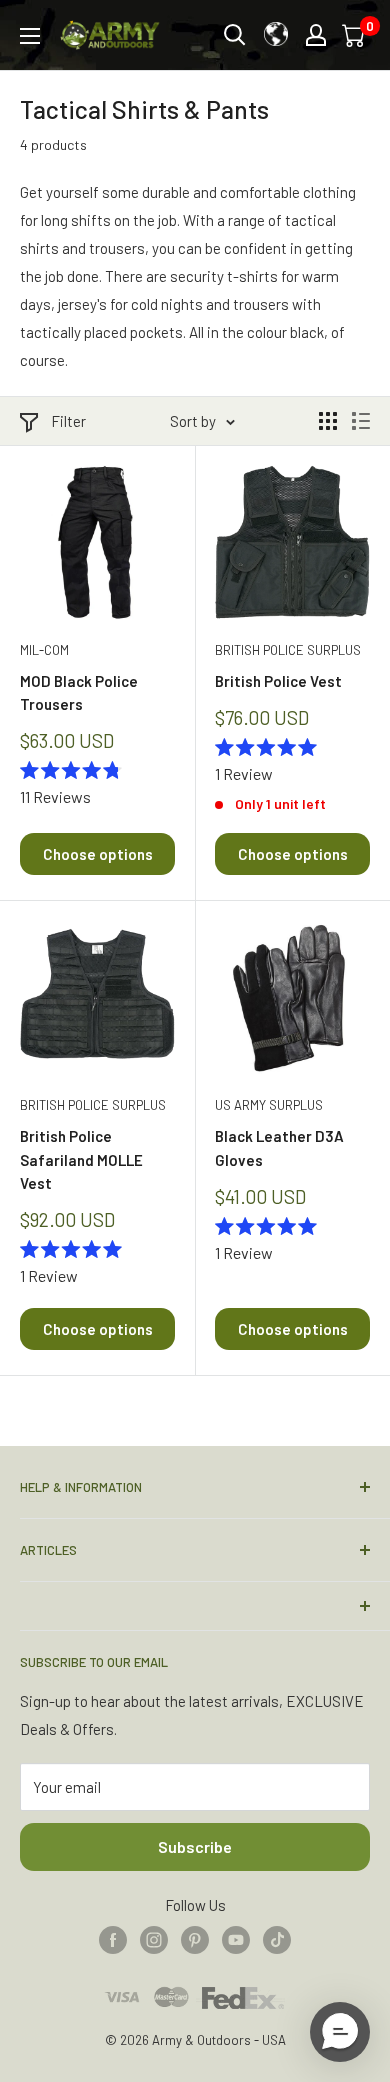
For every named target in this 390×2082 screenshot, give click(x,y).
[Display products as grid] (328, 421)
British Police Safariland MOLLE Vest (81, 1159)
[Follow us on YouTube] (236, 1938)
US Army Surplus (269, 1105)
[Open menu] (30, 36)
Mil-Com (44, 650)
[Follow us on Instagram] (154, 1938)
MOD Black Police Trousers (79, 692)
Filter (68, 421)
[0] (355, 35)
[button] (340, 2032)
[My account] (316, 35)
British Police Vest (278, 681)
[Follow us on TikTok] (277, 1938)
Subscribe (195, 1846)
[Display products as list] (361, 421)
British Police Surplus (288, 650)
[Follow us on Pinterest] (195, 1938)
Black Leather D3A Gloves (279, 1147)
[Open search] (235, 35)
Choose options (98, 854)
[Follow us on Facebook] (113, 1938)
